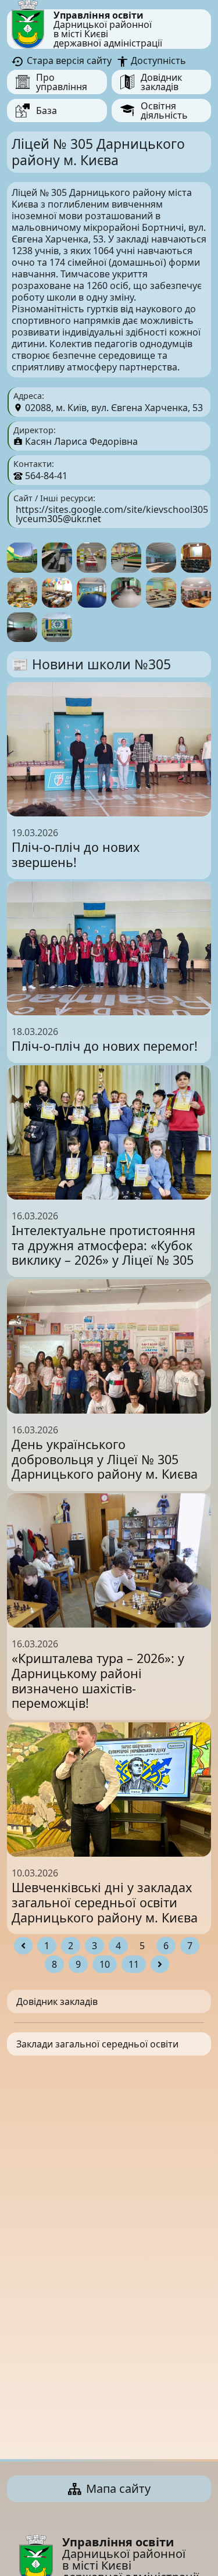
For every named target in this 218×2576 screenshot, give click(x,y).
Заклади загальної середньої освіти (97, 2044)
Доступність (157, 60)
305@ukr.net (74, 519)
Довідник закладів (57, 2001)
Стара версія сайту (68, 60)
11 (134, 1964)
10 (105, 1964)
